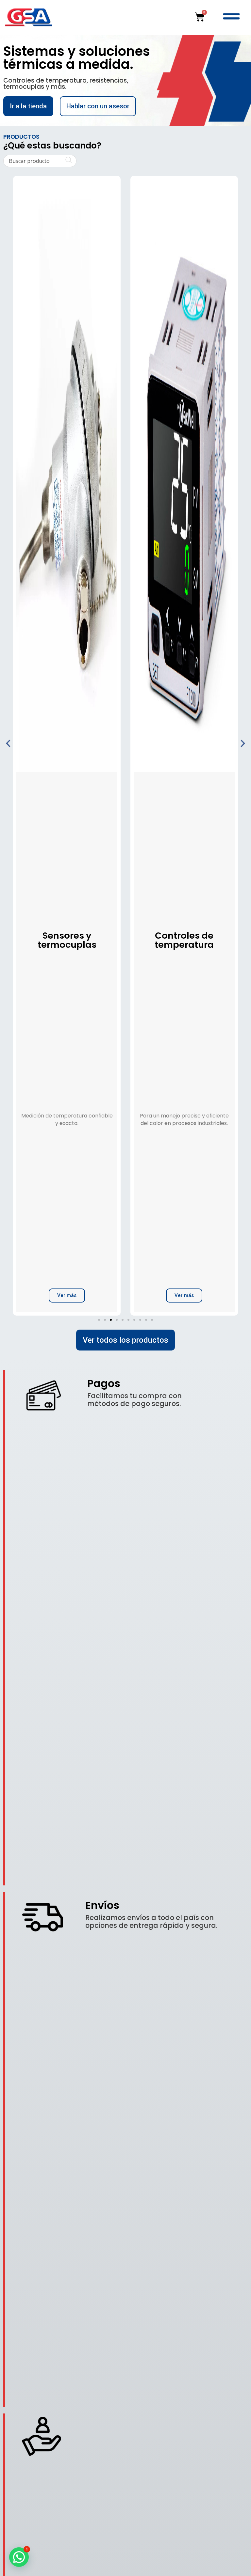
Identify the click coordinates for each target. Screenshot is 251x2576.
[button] (8, 743)
